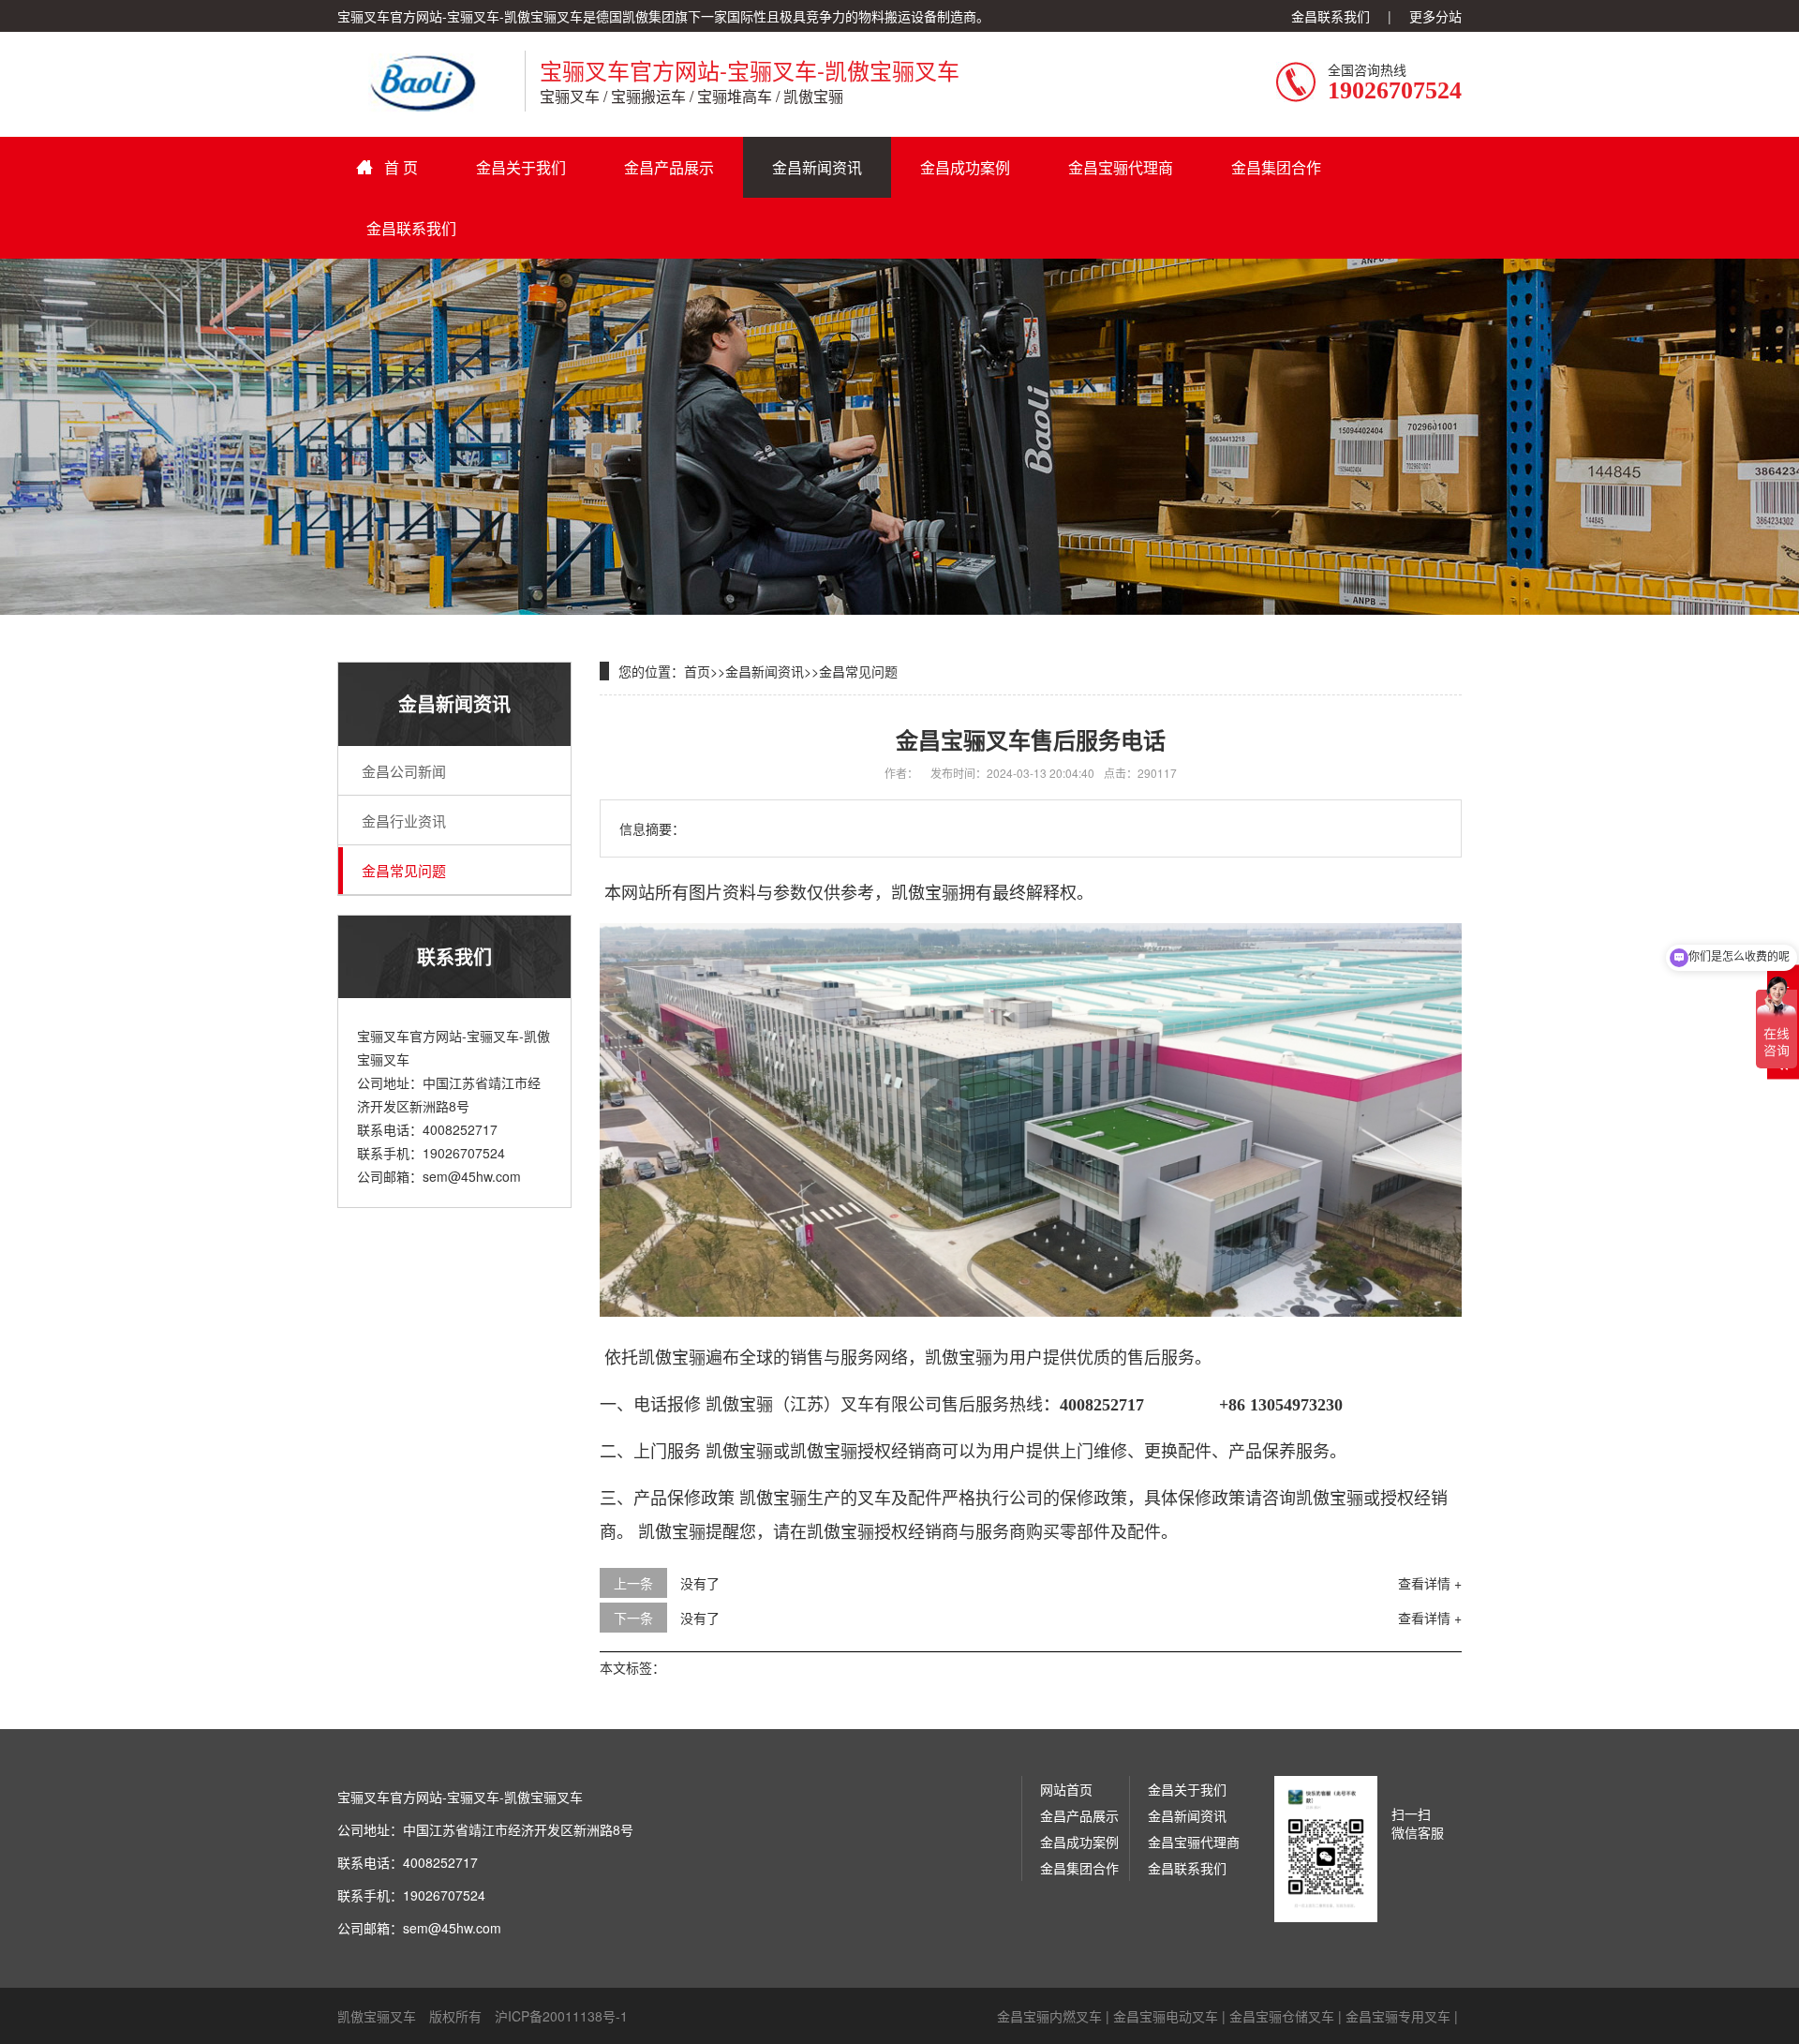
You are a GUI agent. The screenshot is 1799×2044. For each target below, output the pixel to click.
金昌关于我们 (521, 167)
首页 (697, 671)
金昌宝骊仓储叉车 (1282, 2016)
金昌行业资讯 (404, 821)
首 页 (401, 167)
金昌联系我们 (1331, 16)
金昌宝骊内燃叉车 (1049, 2016)
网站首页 (1066, 1789)
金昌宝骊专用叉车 (1398, 2016)
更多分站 (1435, 16)
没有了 (700, 1583)
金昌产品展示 (669, 167)
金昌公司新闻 (404, 771)
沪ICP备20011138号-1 (561, 2016)
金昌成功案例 (965, 167)
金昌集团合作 (1276, 167)
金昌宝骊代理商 (1121, 167)
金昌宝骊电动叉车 (1166, 2016)
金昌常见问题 (404, 870)
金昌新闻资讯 (817, 167)
